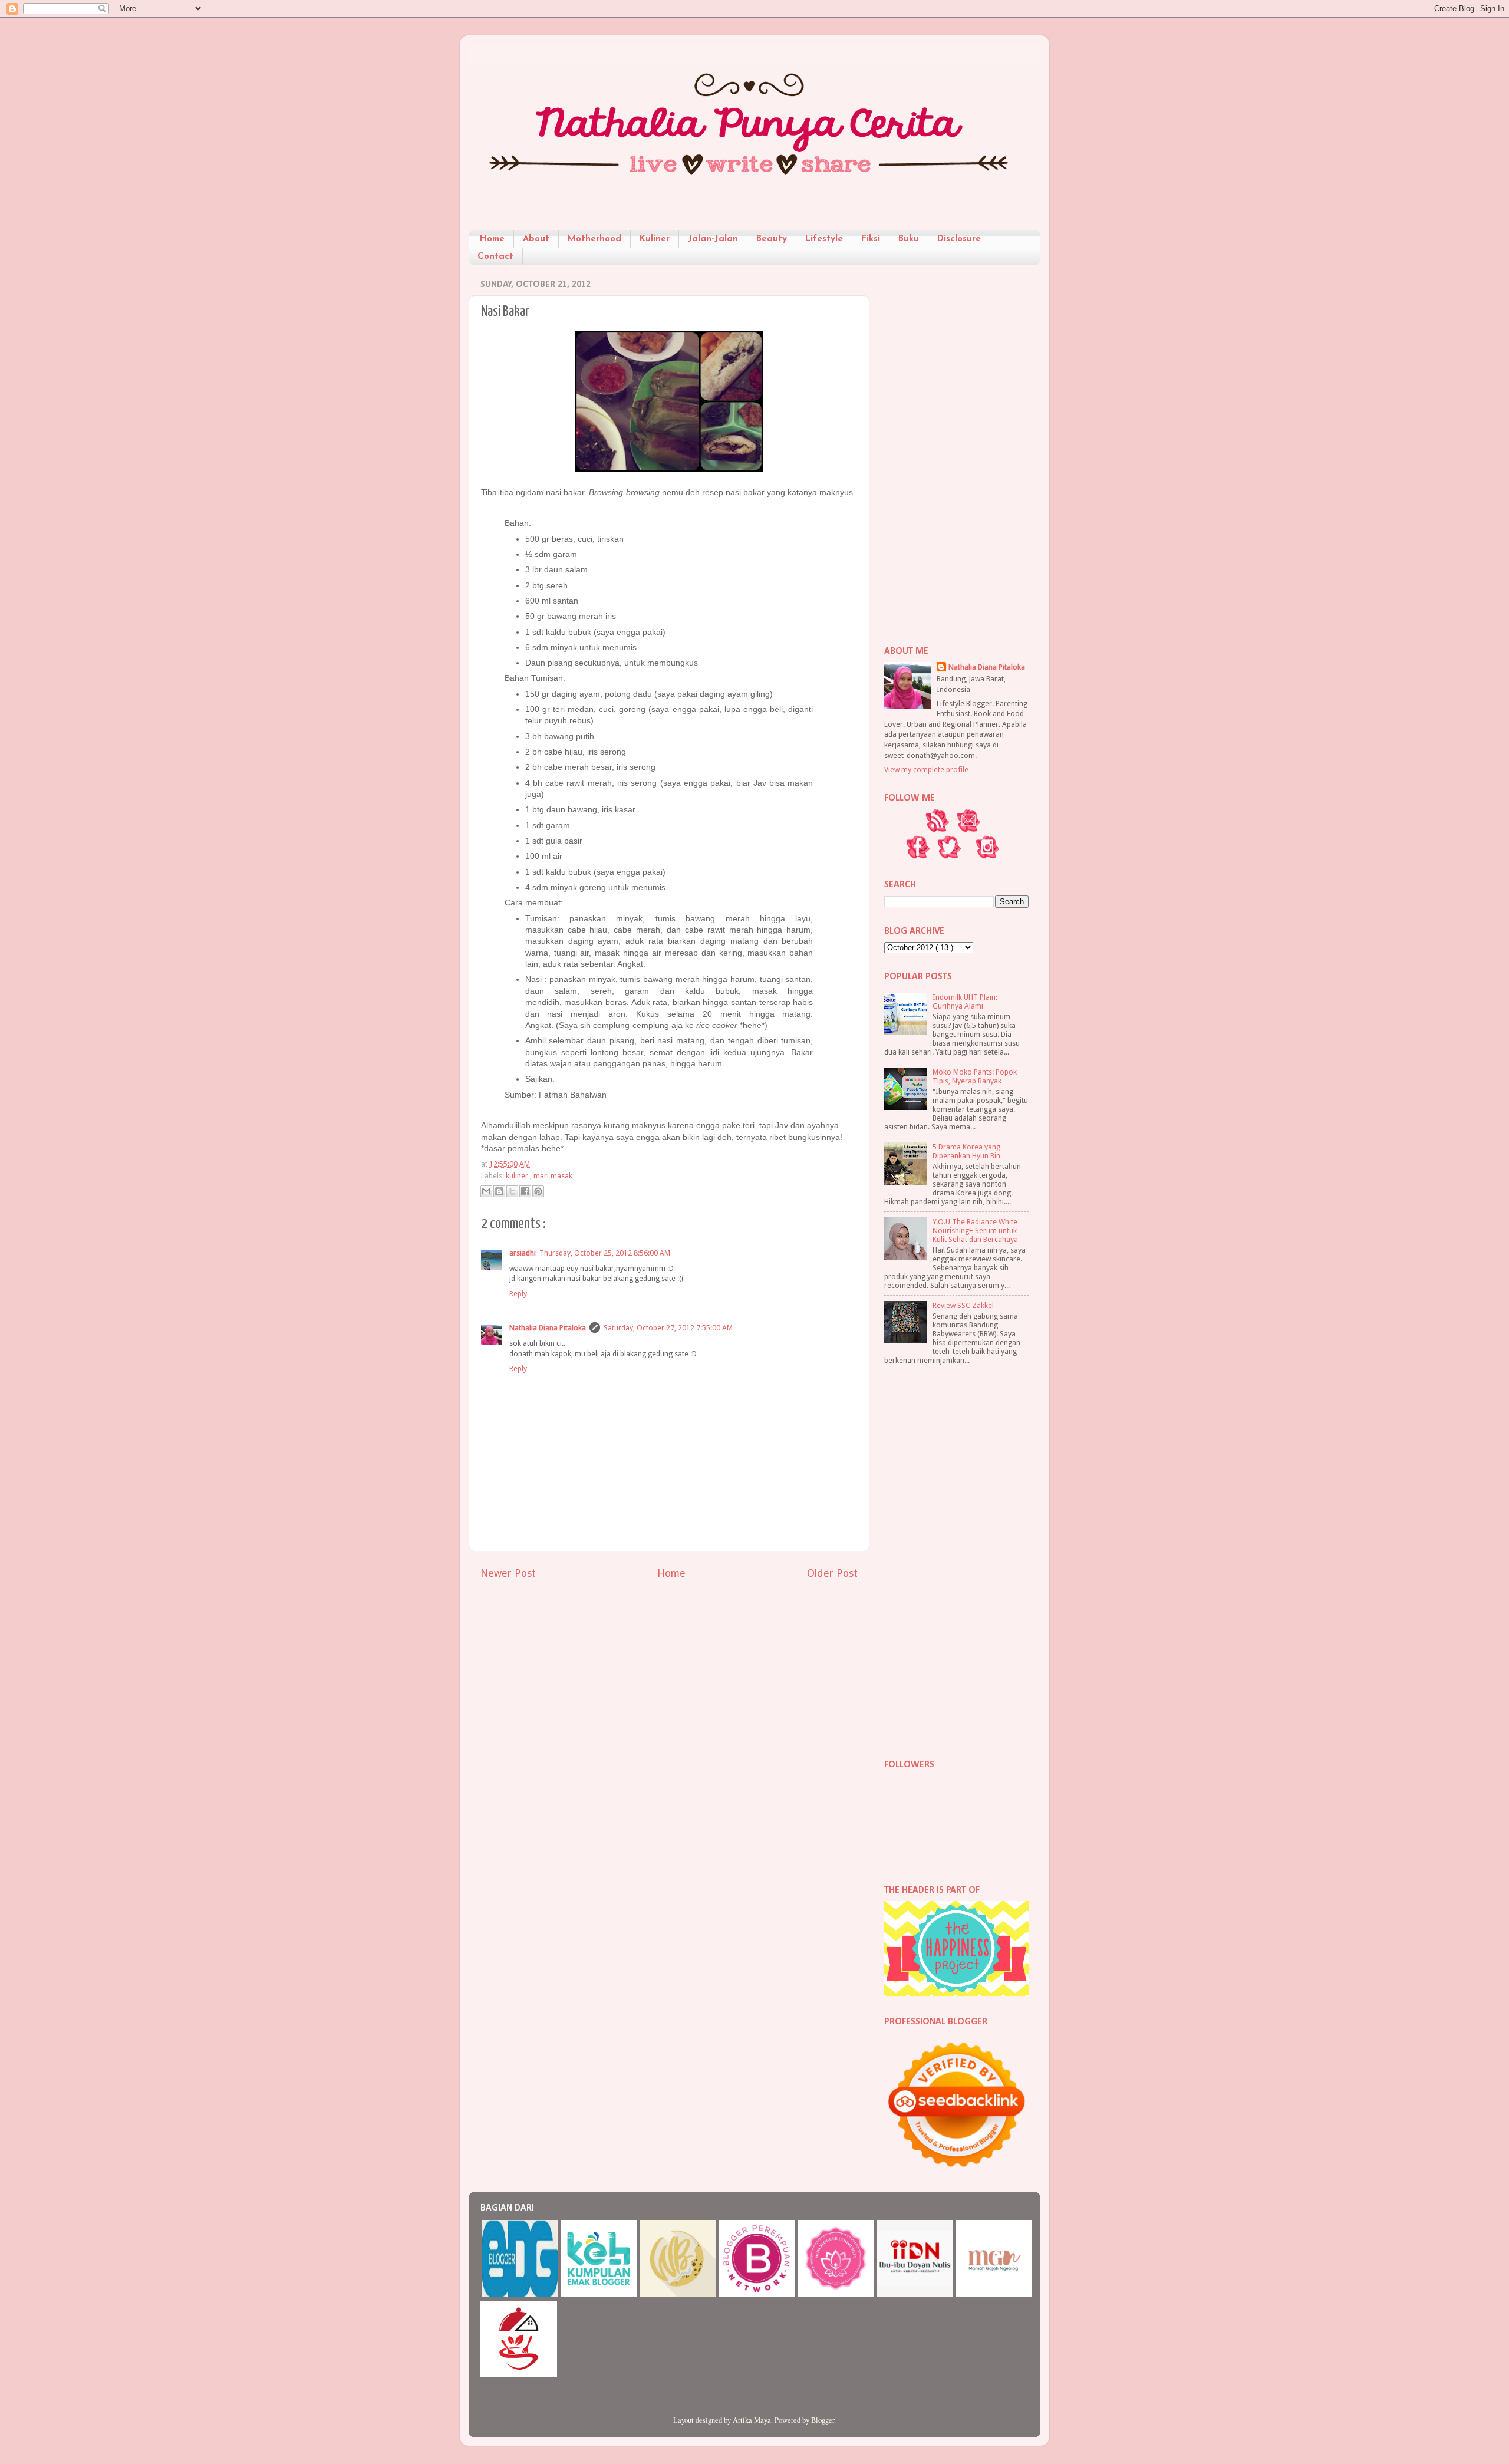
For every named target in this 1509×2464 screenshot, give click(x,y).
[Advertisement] (956, 451)
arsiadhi (523, 1253)
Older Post (832, 1573)
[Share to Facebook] (525, 1191)
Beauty (772, 239)
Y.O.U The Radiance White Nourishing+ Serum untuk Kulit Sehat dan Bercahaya (975, 1231)
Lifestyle (824, 239)
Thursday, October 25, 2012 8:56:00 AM (605, 1253)
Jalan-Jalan (713, 239)
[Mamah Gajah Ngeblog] (994, 2294)
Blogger (823, 2420)
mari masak (553, 1176)
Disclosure (959, 239)
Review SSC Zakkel (963, 1305)
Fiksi (871, 239)
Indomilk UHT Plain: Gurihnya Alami (965, 1002)
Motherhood (594, 239)
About (536, 239)
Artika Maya (752, 2420)
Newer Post (508, 1573)
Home (492, 239)
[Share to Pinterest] (538, 1191)
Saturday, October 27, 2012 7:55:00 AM (668, 1328)
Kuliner (655, 239)
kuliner (518, 1176)
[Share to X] (512, 1191)
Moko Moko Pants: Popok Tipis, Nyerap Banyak (975, 1076)
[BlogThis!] (499, 1191)
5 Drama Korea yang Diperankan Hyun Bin (966, 1151)
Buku (909, 239)
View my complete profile (926, 770)
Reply (518, 1294)
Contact (495, 257)
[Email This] (486, 1191)
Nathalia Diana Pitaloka (548, 1328)
